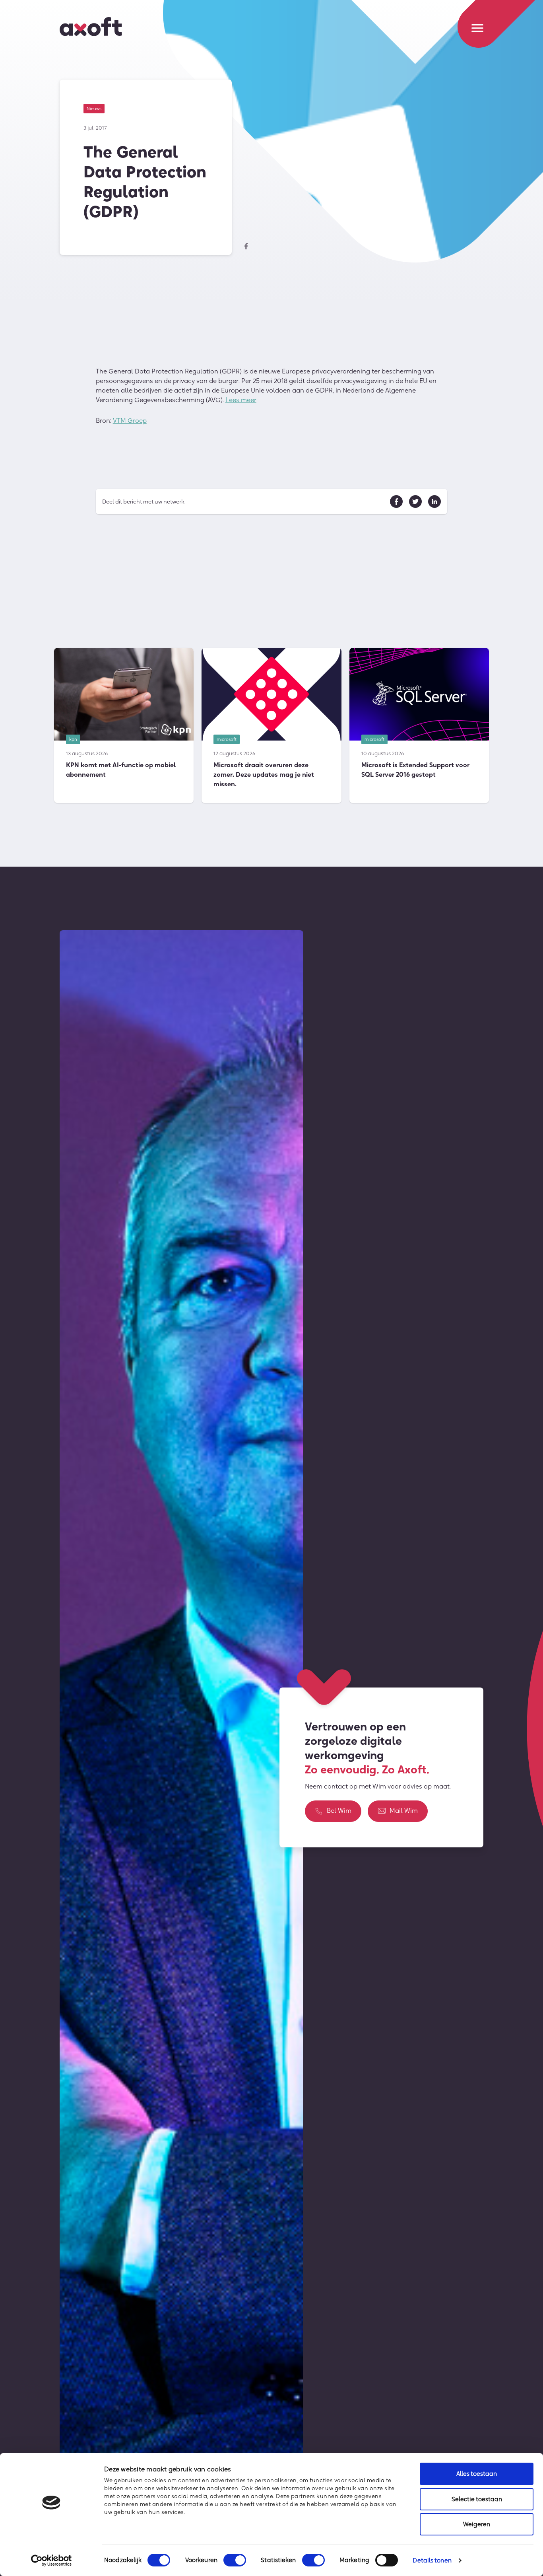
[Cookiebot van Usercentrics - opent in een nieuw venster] (51, 2560)
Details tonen (432, 2560)
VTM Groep (130, 420)
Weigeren (477, 2524)
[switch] (235, 2560)
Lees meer (241, 400)
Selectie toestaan (477, 2499)
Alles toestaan (477, 2474)
